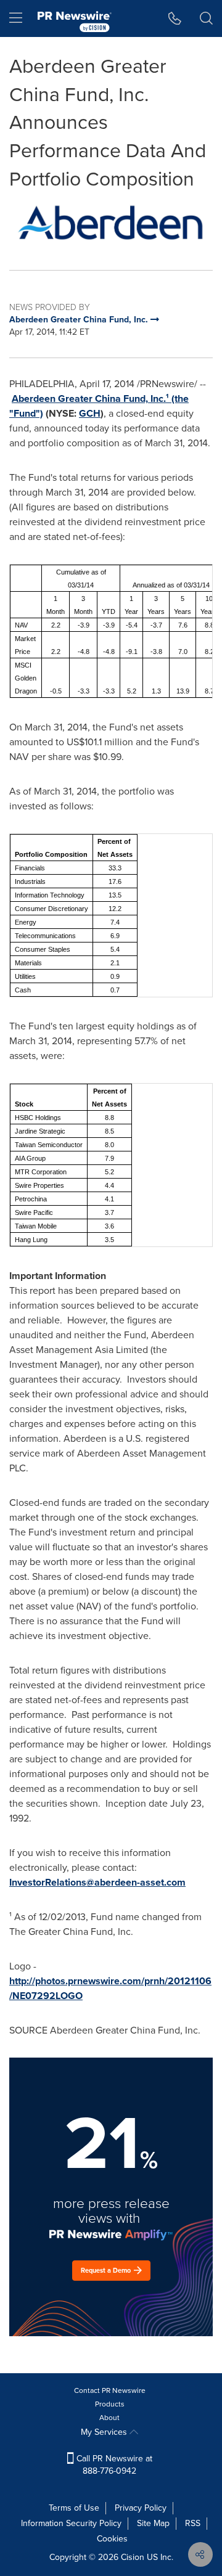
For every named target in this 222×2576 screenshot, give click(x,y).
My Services (105, 2432)
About (109, 2418)
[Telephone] (175, 18)
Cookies (112, 2539)
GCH (90, 413)
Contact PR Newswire (110, 2390)
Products (110, 2404)
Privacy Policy (141, 2508)
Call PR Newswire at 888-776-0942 (113, 2465)
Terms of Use (74, 2508)
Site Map (153, 2523)
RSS (193, 2523)
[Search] (206, 18)
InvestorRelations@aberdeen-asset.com (97, 1882)
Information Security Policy (71, 2523)
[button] (111, 223)
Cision (133, 2557)
